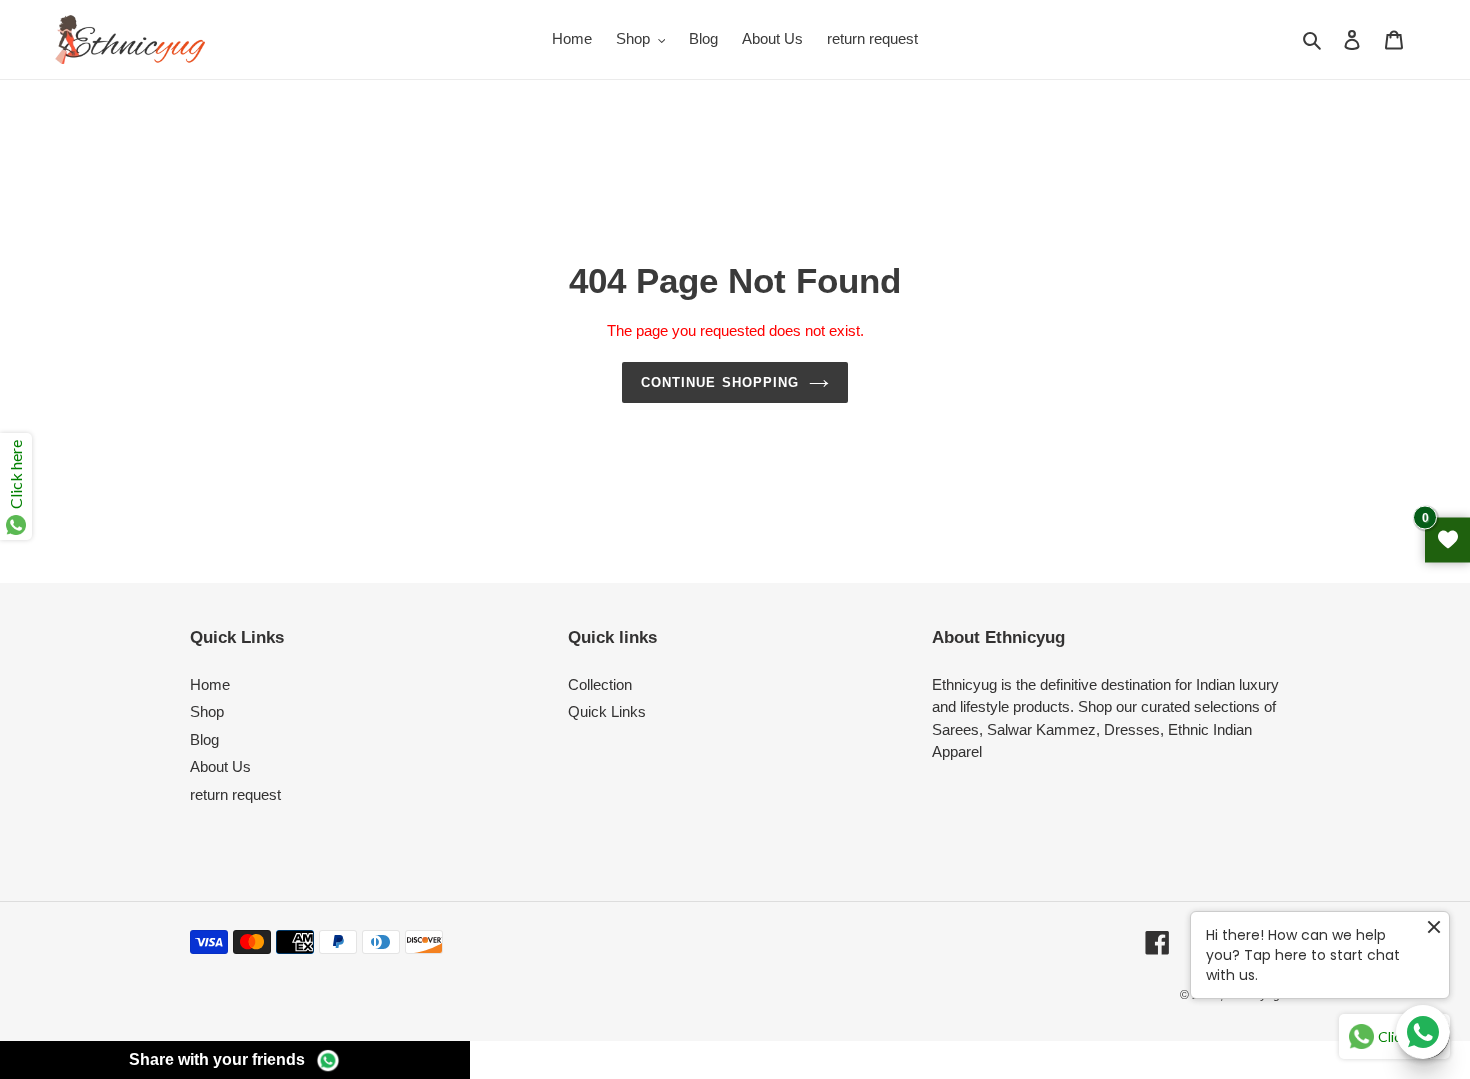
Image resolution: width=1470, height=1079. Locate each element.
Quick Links (607, 711)
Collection (600, 684)
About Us (220, 766)
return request (235, 794)
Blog (204, 739)
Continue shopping (720, 382)
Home (210, 684)
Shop (207, 711)
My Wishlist (1447, 539)
